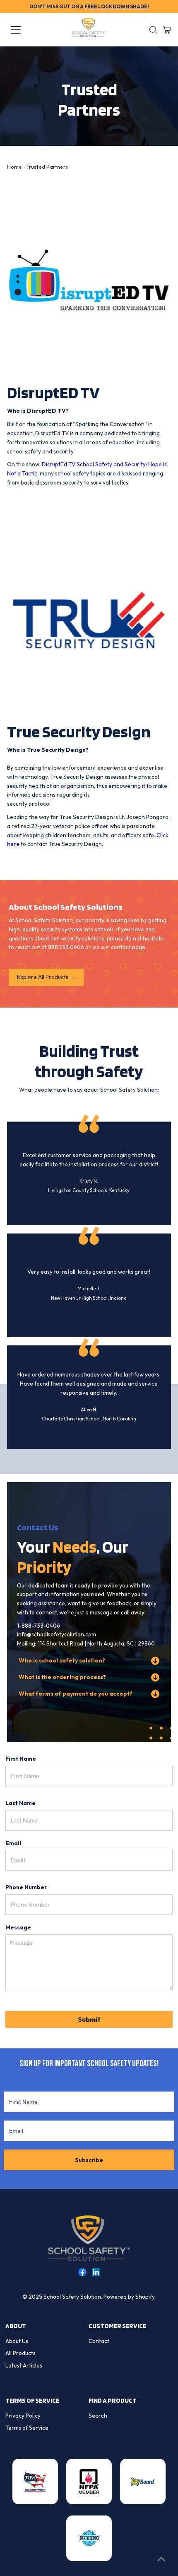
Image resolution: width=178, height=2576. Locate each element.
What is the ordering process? (62, 1677)
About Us (17, 2341)
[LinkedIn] (96, 2274)
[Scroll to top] (161, 2559)
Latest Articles (24, 2365)
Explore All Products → (46, 977)
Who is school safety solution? (62, 1660)
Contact (99, 2341)
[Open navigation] (25, 30)
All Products (20, 2353)
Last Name (20, 1803)
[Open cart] (167, 30)
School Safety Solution (72, 2297)
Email (13, 1843)
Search (98, 2416)
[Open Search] (153, 30)
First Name (21, 1759)
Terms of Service (27, 2428)
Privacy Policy (23, 2416)
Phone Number (26, 1887)
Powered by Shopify (129, 2297)
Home (14, 167)
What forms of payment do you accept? (76, 1694)
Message (18, 1927)
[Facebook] (82, 2274)
